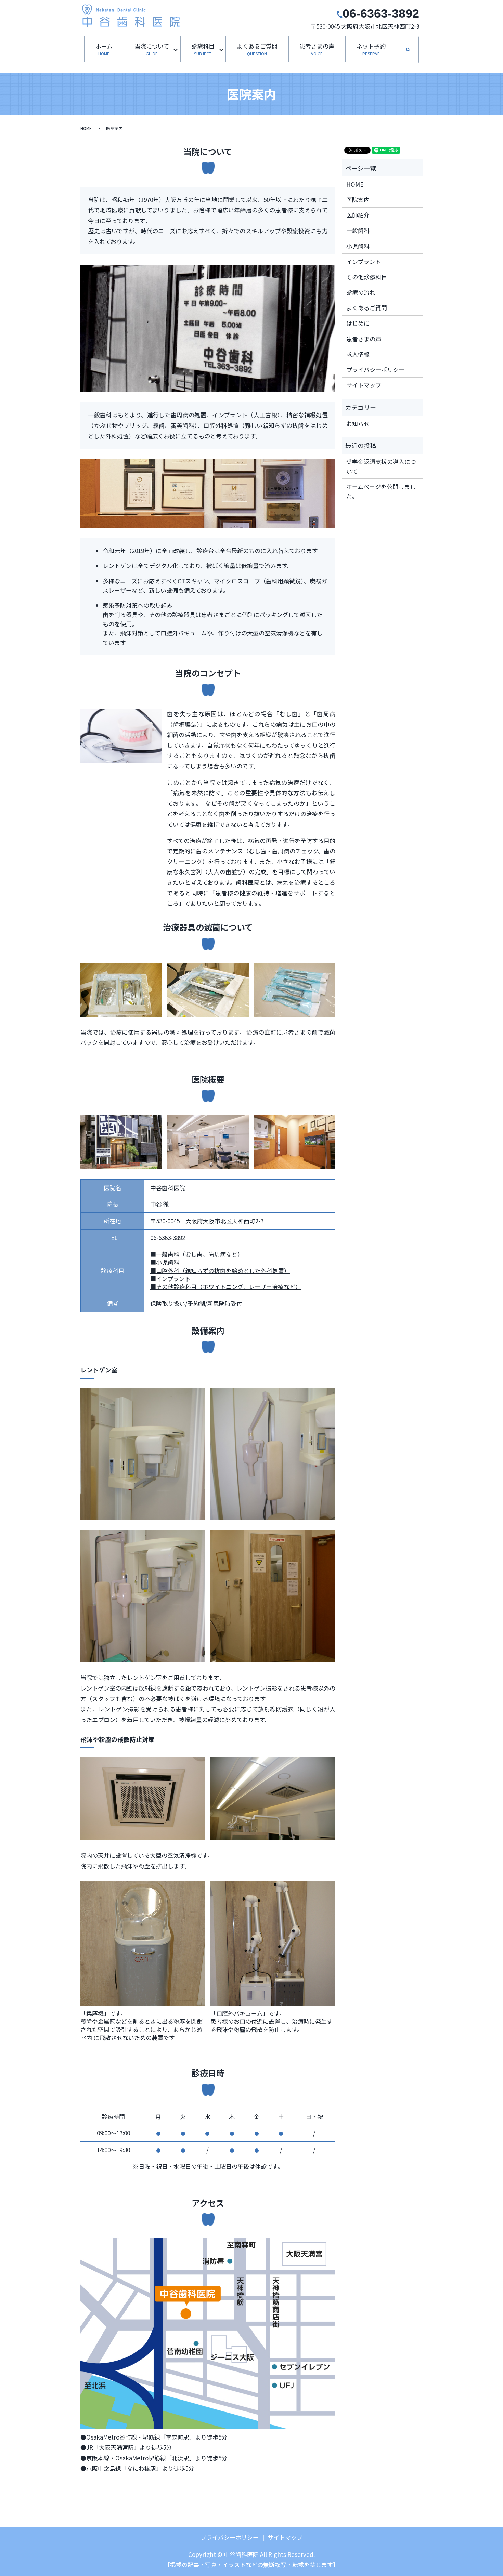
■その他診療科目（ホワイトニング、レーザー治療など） (226, 1286)
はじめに (358, 323)
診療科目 (203, 49)
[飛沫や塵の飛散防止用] (143, 1943)
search (413, 50)
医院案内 (358, 200)
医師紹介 (358, 215)
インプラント (364, 261)
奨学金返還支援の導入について (381, 466)
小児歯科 (358, 246)
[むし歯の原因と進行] (208, 2333)
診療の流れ (361, 292)
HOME (86, 128)
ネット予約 (371, 49)
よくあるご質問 (257, 49)
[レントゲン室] (143, 1453)
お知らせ (358, 424)
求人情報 (358, 354)
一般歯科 (358, 230)
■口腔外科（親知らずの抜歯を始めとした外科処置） (220, 1270)
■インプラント (170, 1279)
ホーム (104, 49)
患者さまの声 (317, 49)
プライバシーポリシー (375, 370)
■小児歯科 (165, 1262)
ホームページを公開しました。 (381, 491)
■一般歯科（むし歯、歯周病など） (197, 1254)
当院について (152, 49)
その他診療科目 (367, 277)
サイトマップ (364, 385)
